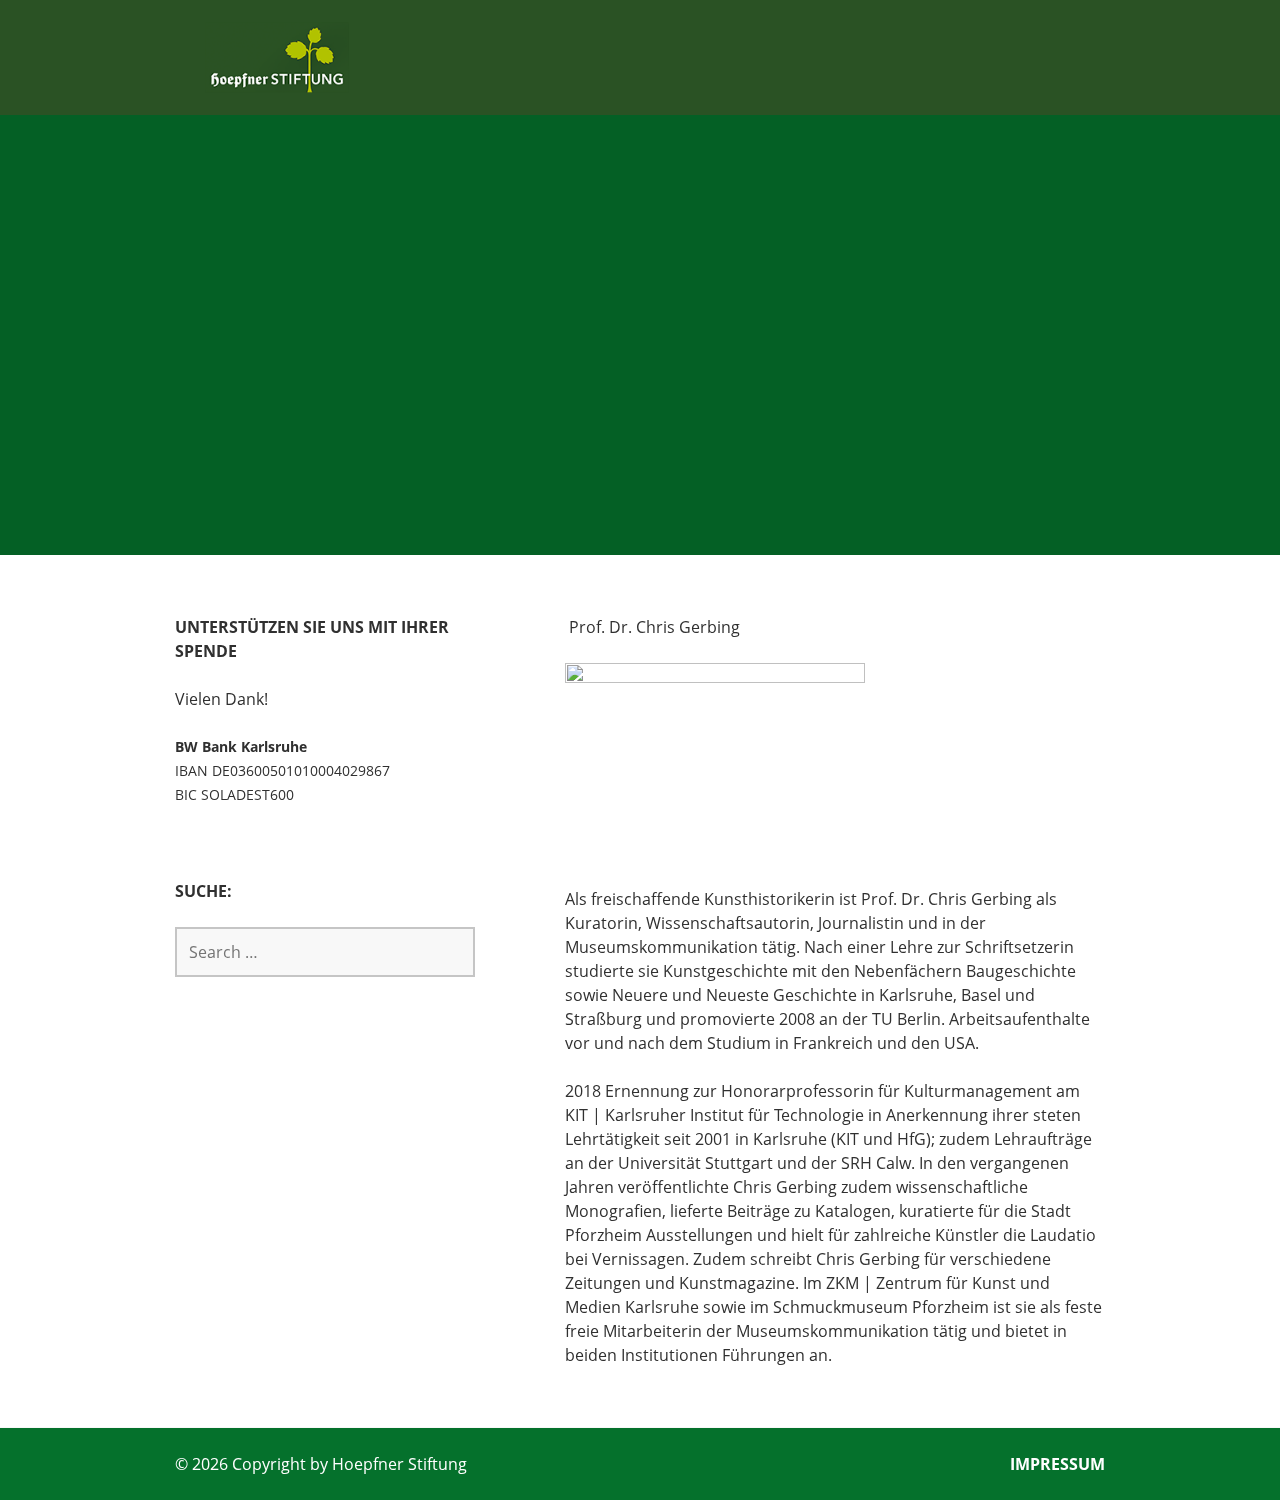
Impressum (1057, 1464)
